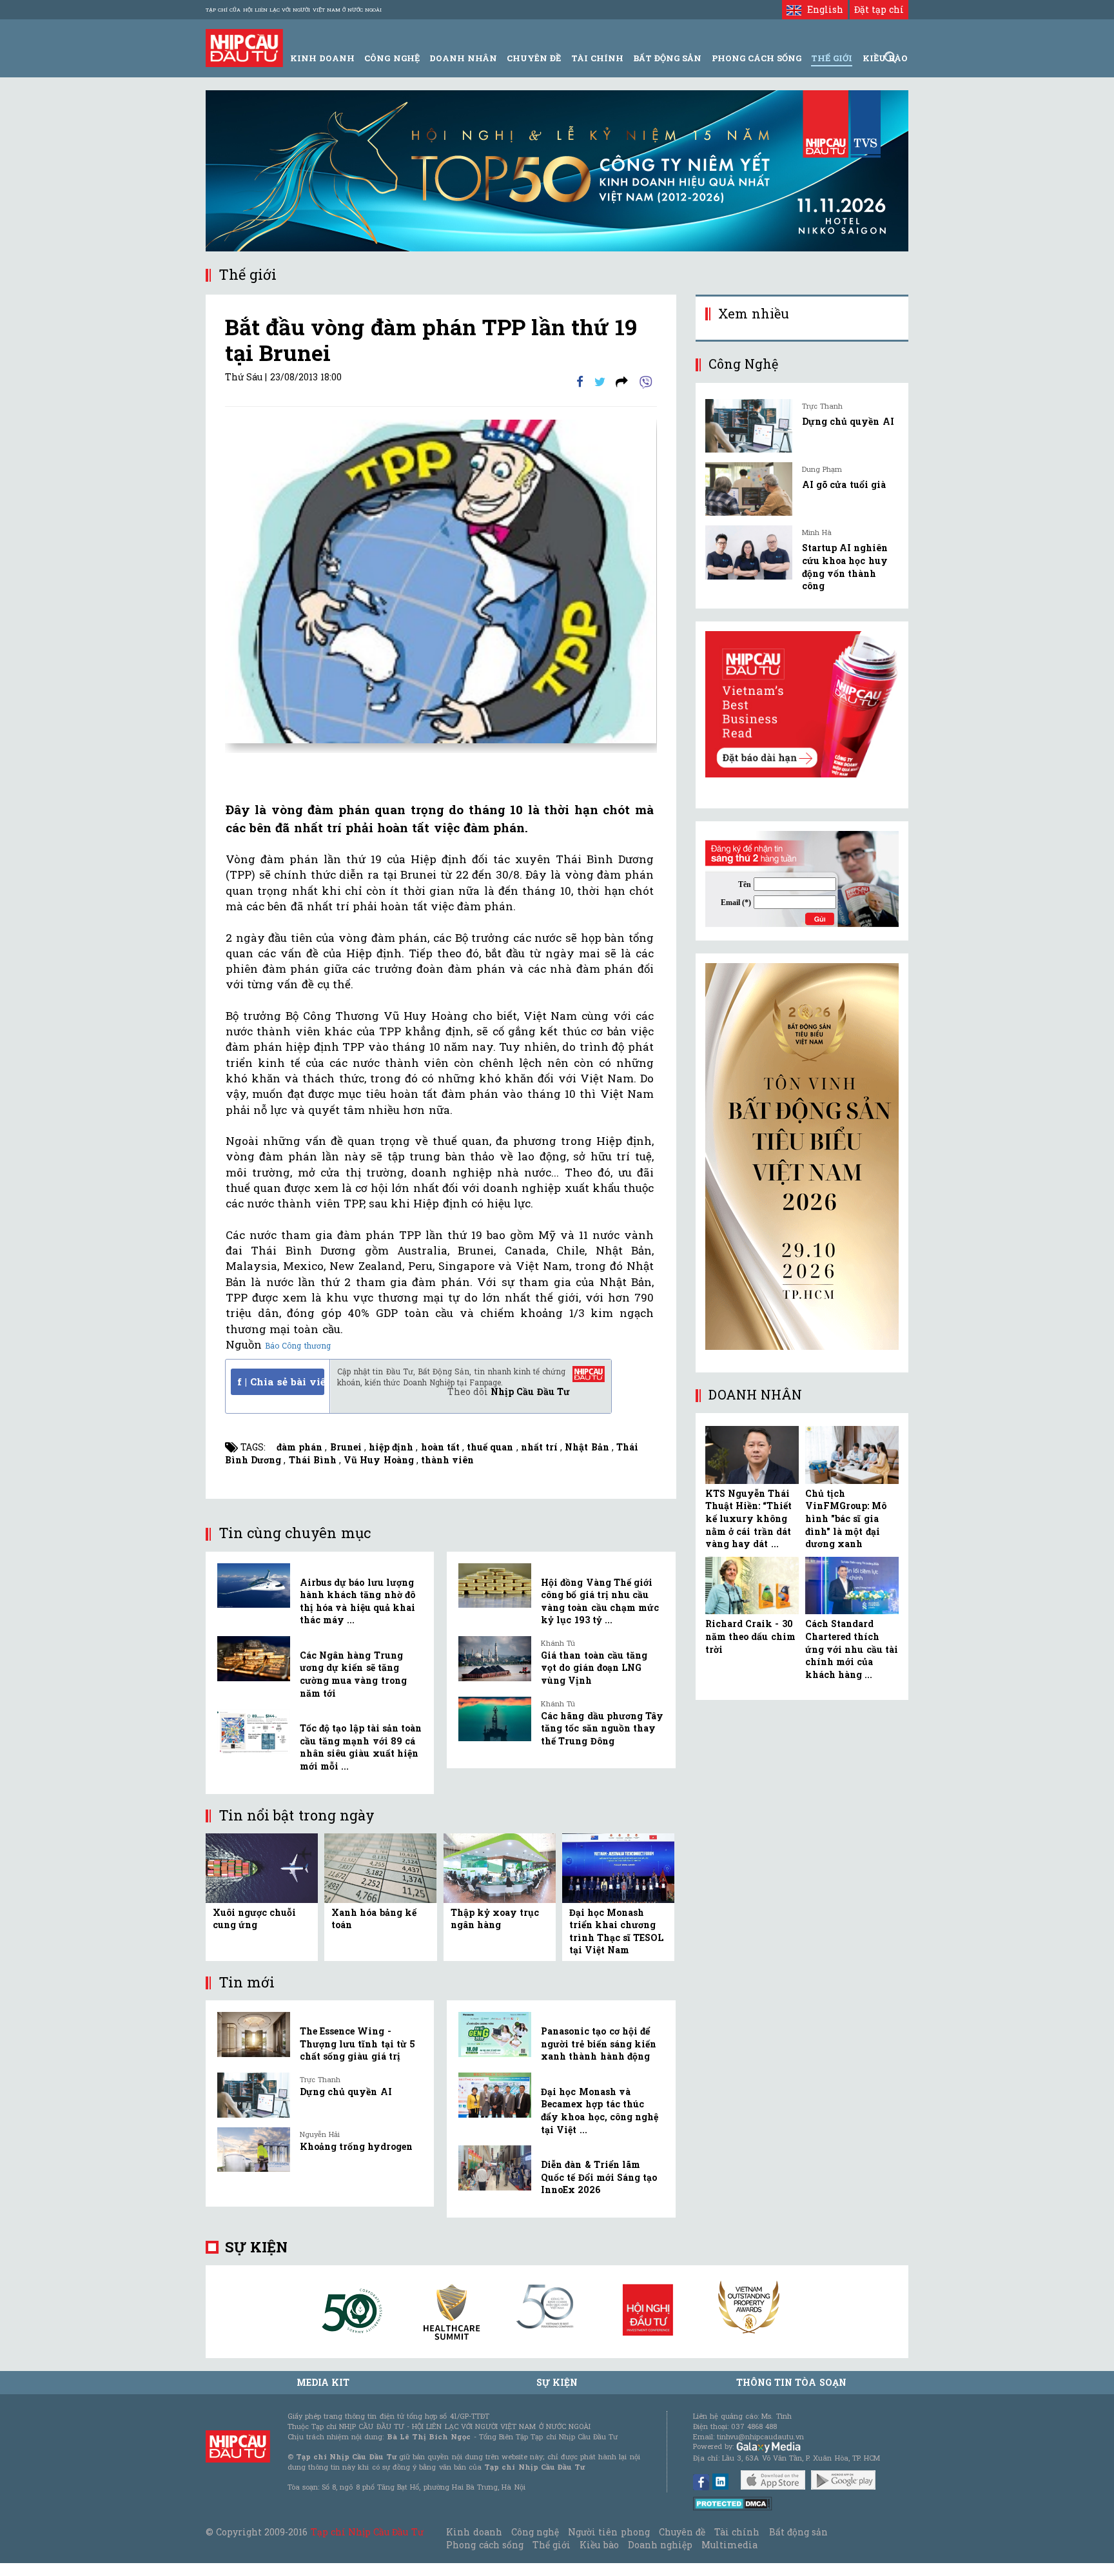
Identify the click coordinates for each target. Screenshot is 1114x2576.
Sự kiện (256, 2247)
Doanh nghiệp (660, 2545)
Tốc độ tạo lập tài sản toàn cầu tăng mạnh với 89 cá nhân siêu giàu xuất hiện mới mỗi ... (361, 1747)
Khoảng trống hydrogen (356, 2146)
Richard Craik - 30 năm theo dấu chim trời (750, 1636)
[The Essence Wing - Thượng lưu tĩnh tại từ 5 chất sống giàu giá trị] (254, 2034)
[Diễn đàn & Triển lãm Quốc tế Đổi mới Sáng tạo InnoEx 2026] (495, 2168)
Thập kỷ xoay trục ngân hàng (495, 1919)
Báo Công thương (298, 1345)
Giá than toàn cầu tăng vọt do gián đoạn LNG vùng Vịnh (594, 1668)
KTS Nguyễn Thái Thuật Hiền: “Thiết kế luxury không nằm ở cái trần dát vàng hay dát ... (748, 1518)
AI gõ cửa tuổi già (844, 484)
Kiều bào (599, 2545)
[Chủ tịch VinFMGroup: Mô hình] (852, 1455)
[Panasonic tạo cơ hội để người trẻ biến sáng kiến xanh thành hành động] (495, 2034)
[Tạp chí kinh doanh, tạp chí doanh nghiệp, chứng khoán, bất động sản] (244, 47)
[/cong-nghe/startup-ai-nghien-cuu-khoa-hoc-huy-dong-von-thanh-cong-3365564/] (749, 552)
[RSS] (622, 381)
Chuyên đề (534, 58)
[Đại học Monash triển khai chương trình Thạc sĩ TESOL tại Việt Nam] (618, 1867)
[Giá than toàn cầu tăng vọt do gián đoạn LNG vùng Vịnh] (495, 1659)
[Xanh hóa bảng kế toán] (380, 1867)
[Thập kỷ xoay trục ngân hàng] (500, 1867)
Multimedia (729, 2545)
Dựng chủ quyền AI (346, 2092)
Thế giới (832, 58)
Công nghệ (535, 2532)
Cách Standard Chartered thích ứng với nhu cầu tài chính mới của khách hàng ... (852, 1649)
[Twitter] (600, 381)
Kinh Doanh (322, 58)
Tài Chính (597, 58)
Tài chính (737, 2532)
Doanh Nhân (463, 58)
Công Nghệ (392, 58)
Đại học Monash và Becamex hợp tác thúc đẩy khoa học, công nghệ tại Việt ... (600, 2111)
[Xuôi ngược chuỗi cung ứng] (262, 1867)
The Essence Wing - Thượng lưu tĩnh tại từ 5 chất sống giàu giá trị (357, 2044)
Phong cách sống (484, 2545)
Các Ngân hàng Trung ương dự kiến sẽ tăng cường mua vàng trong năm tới (353, 1674)
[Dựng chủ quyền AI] (254, 2095)
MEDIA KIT (323, 2382)
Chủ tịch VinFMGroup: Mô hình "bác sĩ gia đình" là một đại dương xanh (846, 1518)
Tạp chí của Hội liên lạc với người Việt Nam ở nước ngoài (294, 10)
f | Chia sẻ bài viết (281, 1381)
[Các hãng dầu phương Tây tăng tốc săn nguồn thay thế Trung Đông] (495, 1719)
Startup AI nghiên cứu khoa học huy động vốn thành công (845, 567)
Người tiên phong (609, 2532)
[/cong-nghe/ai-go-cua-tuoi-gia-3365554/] (749, 489)
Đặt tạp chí (879, 9)
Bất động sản (667, 58)
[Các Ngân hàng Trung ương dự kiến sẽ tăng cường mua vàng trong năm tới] (254, 1659)
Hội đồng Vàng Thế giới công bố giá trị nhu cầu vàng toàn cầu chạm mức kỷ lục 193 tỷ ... (600, 1601)
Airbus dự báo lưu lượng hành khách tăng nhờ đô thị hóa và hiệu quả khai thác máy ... (357, 1601)
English (822, 9)
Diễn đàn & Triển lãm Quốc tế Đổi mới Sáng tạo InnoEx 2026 (599, 2177)
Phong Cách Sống (757, 58)
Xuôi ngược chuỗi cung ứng (254, 1919)
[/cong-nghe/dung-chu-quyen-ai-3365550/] (749, 426)
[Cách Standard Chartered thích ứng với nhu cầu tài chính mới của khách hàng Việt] (852, 1586)
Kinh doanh (474, 2532)
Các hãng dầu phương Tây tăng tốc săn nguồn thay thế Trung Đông (602, 1728)
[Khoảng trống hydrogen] (254, 2150)
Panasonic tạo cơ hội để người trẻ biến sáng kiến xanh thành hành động (599, 2044)
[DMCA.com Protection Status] (733, 2503)
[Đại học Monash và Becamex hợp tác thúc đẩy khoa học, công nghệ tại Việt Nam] (495, 2095)
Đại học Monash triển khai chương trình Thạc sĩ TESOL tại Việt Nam (617, 1931)
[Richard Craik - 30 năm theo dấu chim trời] (752, 1586)
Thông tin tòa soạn (791, 2382)
